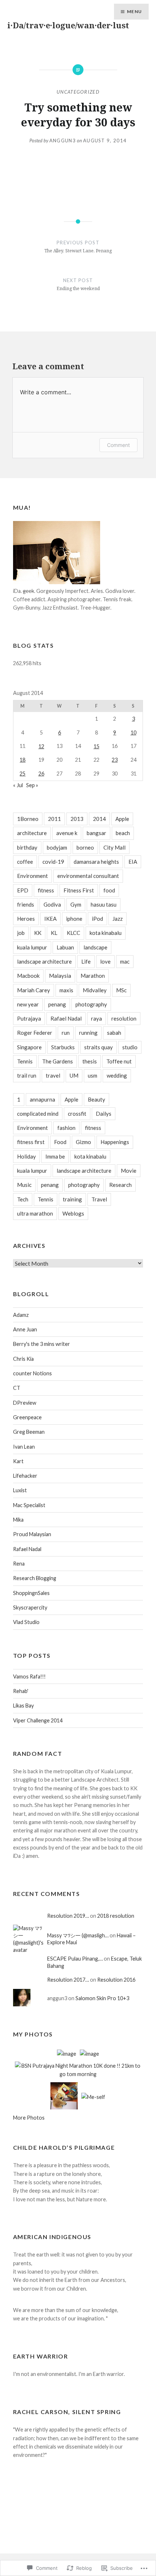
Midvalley (95, 990)
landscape (95, 947)
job (21, 933)
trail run (27, 1075)
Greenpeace (27, 1417)
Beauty (97, 1099)
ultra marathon (35, 1213)
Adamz (21, 1315)
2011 (54, 819)
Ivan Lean (24, 1447)
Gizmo (83, 1142)
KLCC (73, 933)
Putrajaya (29, 1018)
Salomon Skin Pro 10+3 (103, 1998)
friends (26, 904)
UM (74, 1075)
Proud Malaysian (32, 1534)
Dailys (104, 1114)
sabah (114, 1033)
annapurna (42, 1099)
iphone (74, 919)
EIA (133, 862)
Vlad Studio (26, 1622)
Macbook (28, 976)
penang (57, 1004)
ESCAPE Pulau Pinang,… (75, 1959)
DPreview (25, 1403)
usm (93, 1075)
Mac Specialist (29, 1505)
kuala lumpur (32, 947)
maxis (66, 990)
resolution (124, 1018)
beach (123, 833)
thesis (90, 1061)
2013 (77, 819)
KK (38, 933)
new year (28, 1004)
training (72, 1199)
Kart (18, 1461)
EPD (23, 890)
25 (22, 774)
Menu (134, 11)
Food (60, 1142)
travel (53, 1075)
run (66, 1033)
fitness (46, 890)
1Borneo (28, 819)
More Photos (29, 2118)
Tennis (25, 1061)
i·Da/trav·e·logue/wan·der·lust (68, 25)
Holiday (26, 1156)
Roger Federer (35, 1033)
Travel (99, 1199)
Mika (18, 1520)
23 (115, 760)
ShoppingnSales (31, 1593)
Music (24, 1185)
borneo (85, 847)
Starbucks (63, 1047)
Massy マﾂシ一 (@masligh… (78, 1935)
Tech (23, 1199)
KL (54, 933)
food (109, 890)
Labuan (65, 947)
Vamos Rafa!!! (29, 1676)
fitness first (31, 1142)
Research (120, 1185)
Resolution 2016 (116, 1980)
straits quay (98, 1047)
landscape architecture (44, 961)
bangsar (97, 833)
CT (17, 1388)
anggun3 (63, 141)
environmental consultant (88, 876)
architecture (32, 833)
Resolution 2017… (68, 1980)
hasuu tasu (104, 904)
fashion (66, 1128)
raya (97, 1018)
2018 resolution (116, 1916)
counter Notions (32, 1373)
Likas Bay (23, 1706)
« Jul (18, 785)
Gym (76, 904)
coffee (25, 862)
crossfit (77, 1114)
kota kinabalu (106, 933)
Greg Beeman (29, 1432)
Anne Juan (25, 1329)
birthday (27, 847)
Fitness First (79, 890)
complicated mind (38, 1114)
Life (86, 961)
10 (134, 732)
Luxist (20, 1490)
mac (125, 961)
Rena (19, 1564)
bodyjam (57, 847)
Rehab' (21, 1691)
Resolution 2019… (68, 1916)
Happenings (115, 1142)
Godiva (52, 904)
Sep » (32, 785)
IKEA (50, 919)
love (105, 961)
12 (41, 746)
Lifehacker (25, 1476)
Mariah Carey (34, 990)
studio (130, 1047)
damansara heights (96, 862)
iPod (97, 919)
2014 (99, 819)
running (88, 1033)
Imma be (55, 1156)
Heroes (26, 919)
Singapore (29, 1047)
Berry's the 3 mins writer (42, 1344)
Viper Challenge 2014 (38, 1720)
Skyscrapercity (30, 1608)
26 (41, 774)
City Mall (114, 847)
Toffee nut (119, 1061)
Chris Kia (23, 1359)
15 (97, 746)
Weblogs (73, 1213)
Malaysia (60, 976)
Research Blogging (35, 1578)
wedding (117, 1075)
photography (91, 1004)
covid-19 (53, 862)
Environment (32, 876)
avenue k (67, 833)
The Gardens (58, 1061)
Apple (122, 819)
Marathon (93, 976)
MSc (121, 990)
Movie (129, 1171)
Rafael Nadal (66, 1018)
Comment (118, 445)
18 (22, 760)
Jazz (118, 919)
